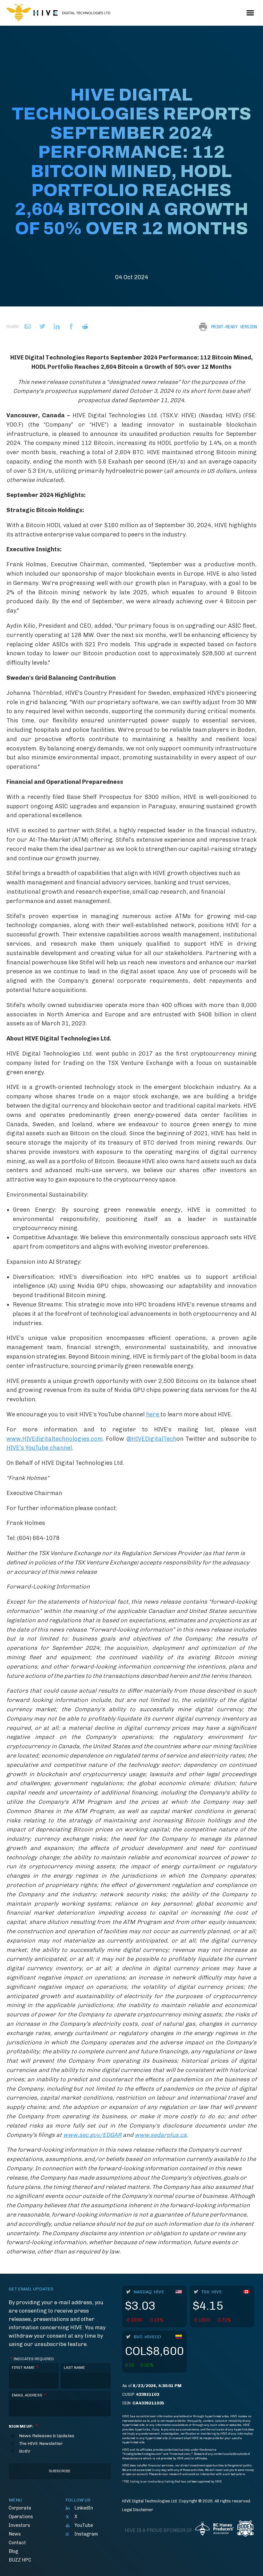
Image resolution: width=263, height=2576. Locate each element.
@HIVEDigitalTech (151, 1439)
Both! (25, 2451)
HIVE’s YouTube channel (39, 1448)
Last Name (74, 2368)
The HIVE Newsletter (41, 2444)
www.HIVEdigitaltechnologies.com (55, 1439)
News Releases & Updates (47, 2436)
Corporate (20, 2508)
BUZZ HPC (20, 2560)
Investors (19, 2525)
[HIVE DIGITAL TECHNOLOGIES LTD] (58, 13)
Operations (21, 2517)
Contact (17, 2543)
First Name (25, 2368)
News (15, 2534)
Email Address (29, 2395)
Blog (13, 2551)
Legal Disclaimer (138, 2510)
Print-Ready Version (234, 327)
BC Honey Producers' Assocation (214, 2531)
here (153, 1414)
